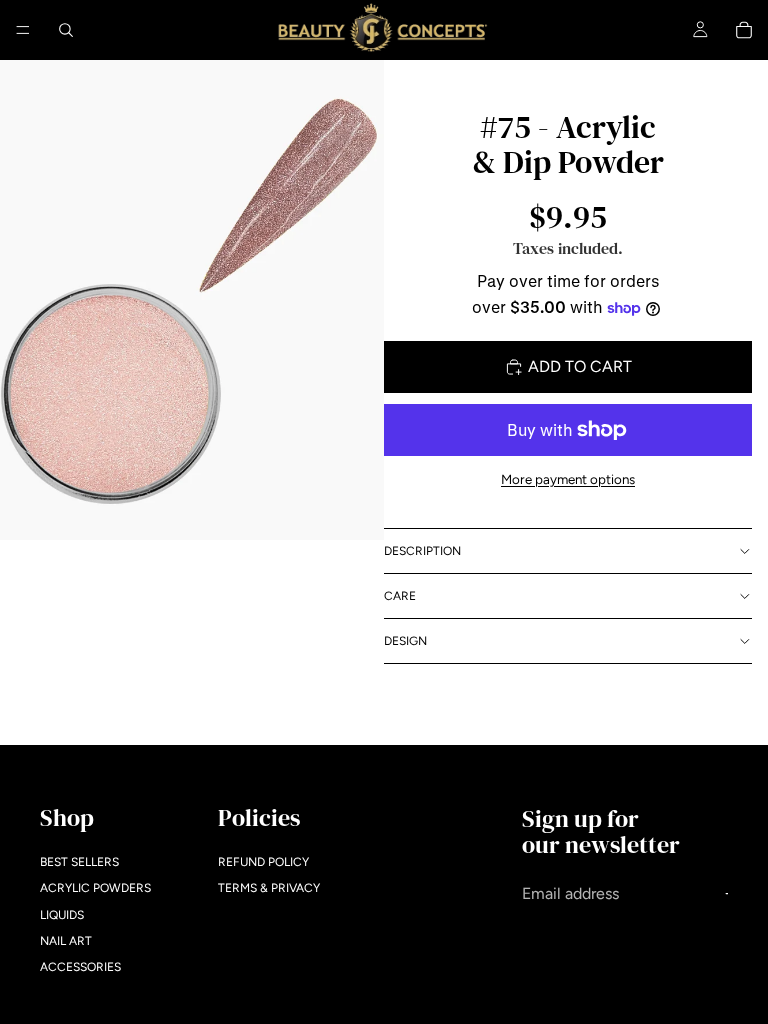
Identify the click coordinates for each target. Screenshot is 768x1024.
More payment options (568, 479)
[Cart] (744, 30)
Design (405, 641)
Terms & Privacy (269, 888)
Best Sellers (79, 862)
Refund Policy (263, 862)
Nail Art (66, 941)
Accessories (80, 968)
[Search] (66, 30)
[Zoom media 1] (192, 300)
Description (422, 551)
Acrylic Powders (95, 888)
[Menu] (23, 30)
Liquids (62, 915)
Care (400, 596)
